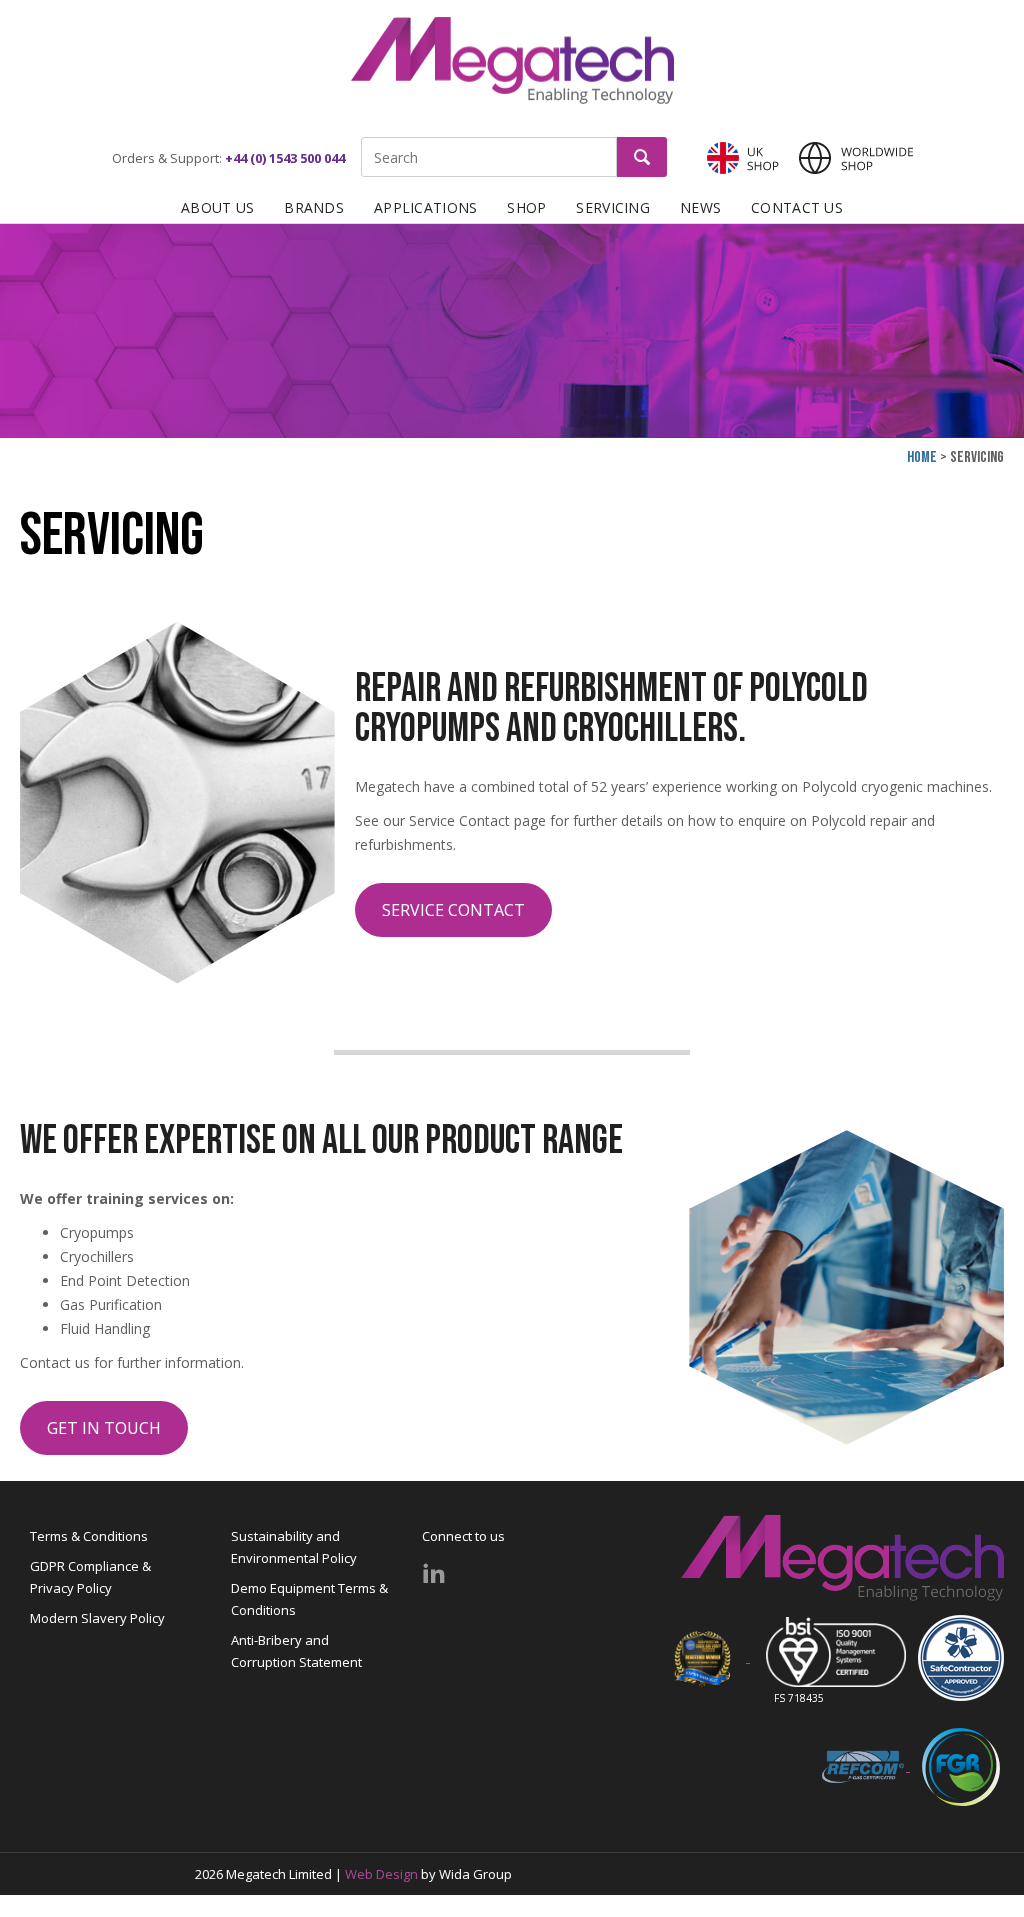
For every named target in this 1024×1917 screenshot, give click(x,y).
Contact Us (797, 207)
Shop (526, 207)
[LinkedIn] (434, 1573)
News (700, 207)
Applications (425, 207)
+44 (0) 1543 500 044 (285, 158)
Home (922, 457)
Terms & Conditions (89, 1536)
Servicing (613, 207)
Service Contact (453, 910)
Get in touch (104, 1428)
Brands (314, 207)
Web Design (381, 1874)
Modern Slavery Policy (97, 1618)
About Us (217, 207)
